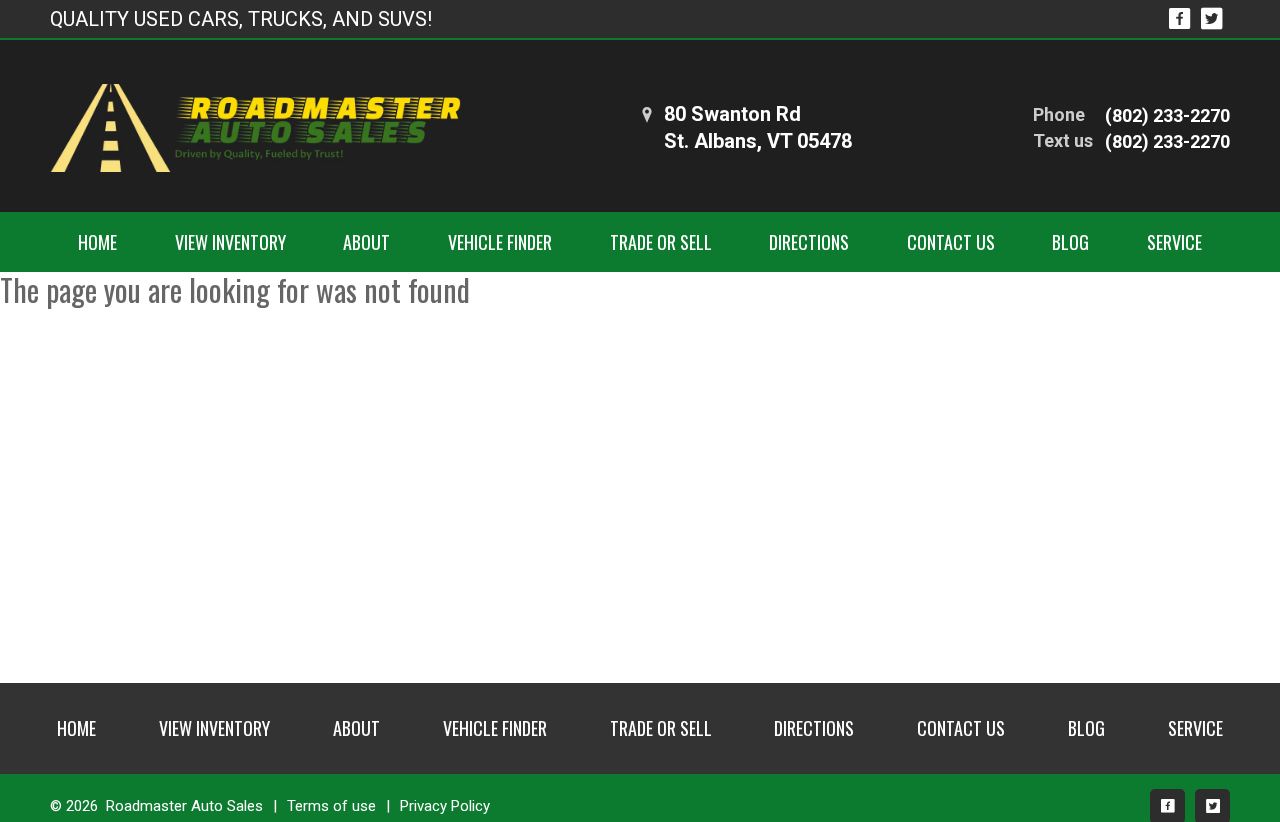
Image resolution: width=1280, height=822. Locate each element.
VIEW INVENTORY (230, 242)
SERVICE (1174, 242)
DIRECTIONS (809, 242)
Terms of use (331, 806)
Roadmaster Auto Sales (184, 806)
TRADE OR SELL (661, 242)
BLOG (1070, 242)
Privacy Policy (445, 806)
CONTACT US (951, 242)
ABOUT (366, 242)
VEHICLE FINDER (500, 242)
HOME (97, 242)
